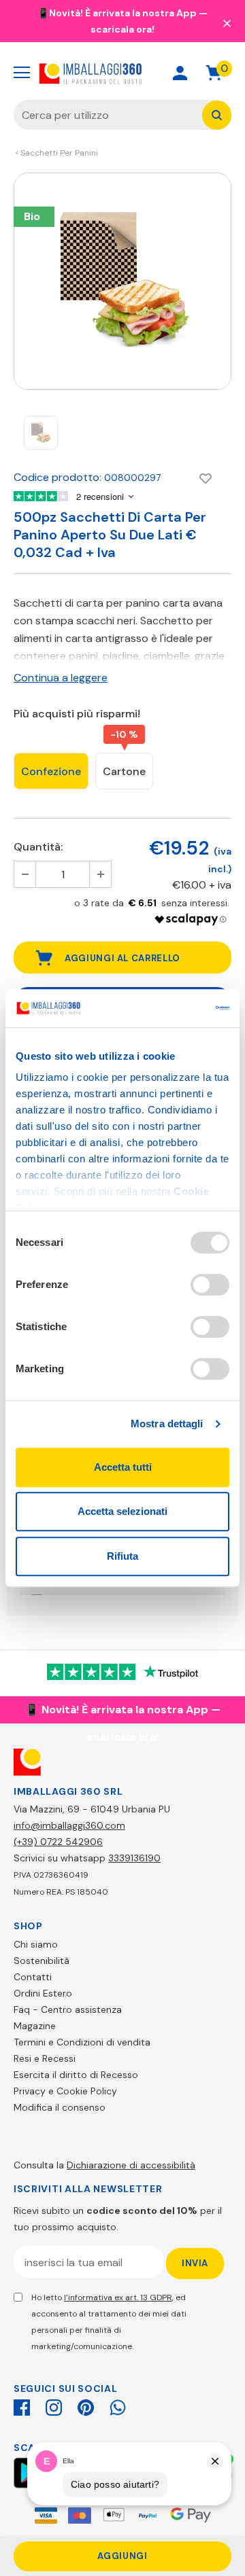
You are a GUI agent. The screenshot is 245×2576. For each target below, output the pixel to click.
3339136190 (134, 1858)
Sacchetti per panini (59, 153)
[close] (227, 22)
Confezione (51, 771)
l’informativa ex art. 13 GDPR (118, 2297)
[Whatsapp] (118, 2405)
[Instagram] (54, 2405)
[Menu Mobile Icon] (22, 73)
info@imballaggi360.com (69, 1825)
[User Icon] (180, 73)
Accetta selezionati (122, 1511)
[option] (122, 281)
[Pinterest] (86, 2405)
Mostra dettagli (167, 1424)
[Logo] (91, 72)
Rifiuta (122, 1556)
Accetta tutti (123, 1467)
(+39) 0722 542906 (58, 1842)
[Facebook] (22, 2405)
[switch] (210, 1285)
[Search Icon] (132, 73)
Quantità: (38, 847)
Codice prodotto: (58, 477)
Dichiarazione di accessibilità (131, 2165)
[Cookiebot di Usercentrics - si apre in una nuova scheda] (173, 1008)
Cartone (124, 771)
